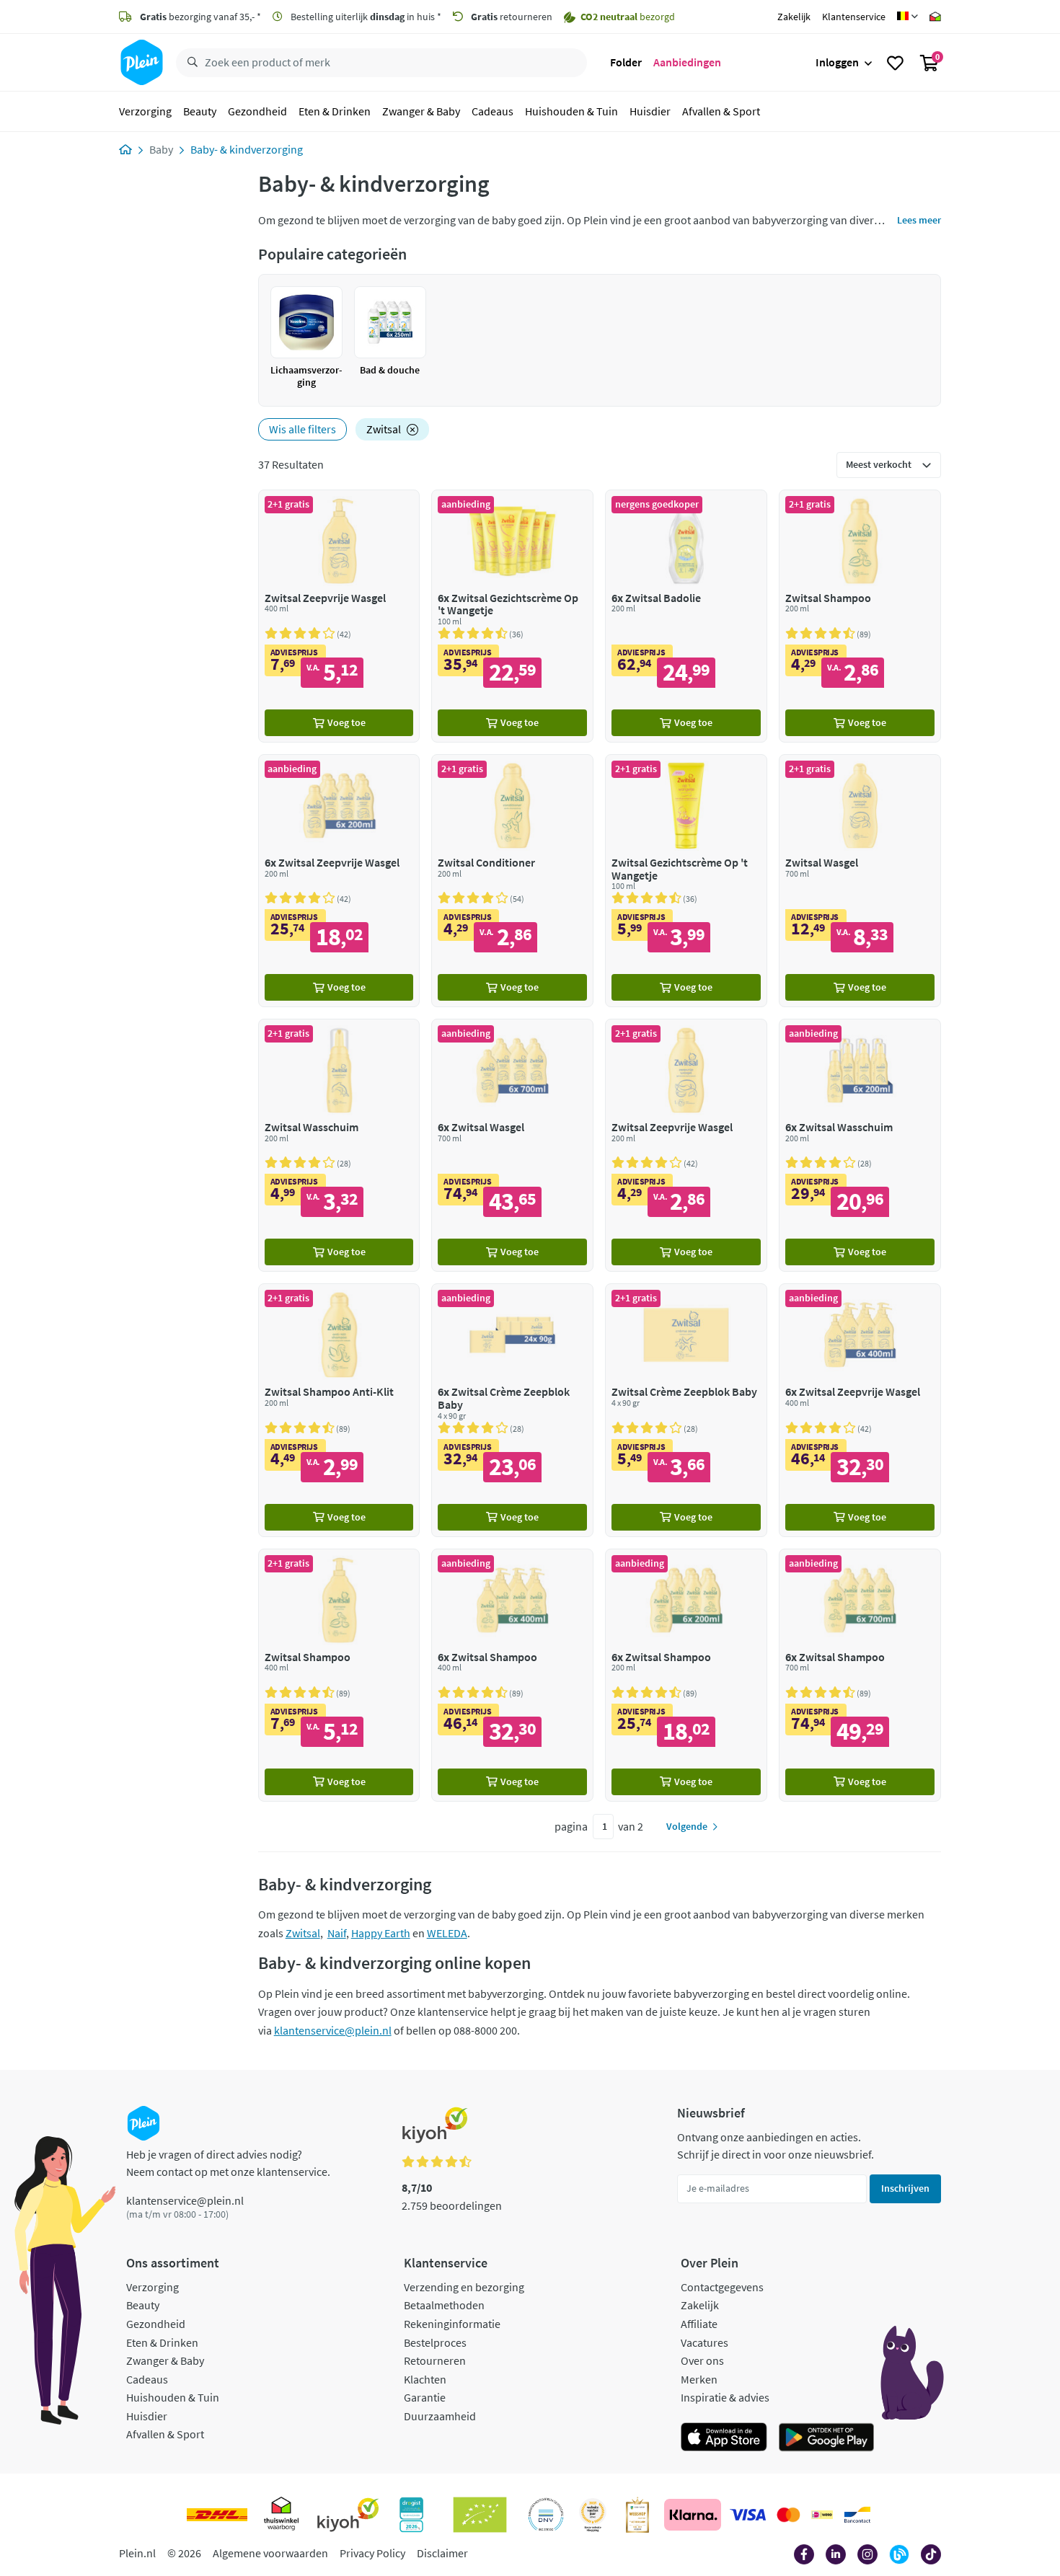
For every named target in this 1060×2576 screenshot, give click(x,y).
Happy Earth (381, 1933)
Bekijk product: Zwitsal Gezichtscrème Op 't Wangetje (686, 881)
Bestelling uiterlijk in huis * (365, 17)
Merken (699, 2379)
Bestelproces (435, 2342)
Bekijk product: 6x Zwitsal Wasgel (512, 1145)
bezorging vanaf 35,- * (200, 17)
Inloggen (837, 62)
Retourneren (435, 2360)
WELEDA (447, 1933)
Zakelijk (794, 17)
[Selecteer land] (907, 17)
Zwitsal (384, 429)
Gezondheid (257, 111)
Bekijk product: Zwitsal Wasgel (860, 881)
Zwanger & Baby (421, 111)
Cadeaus (493, 111)
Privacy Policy (372, 2553)
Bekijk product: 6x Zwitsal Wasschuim (860, 1145)
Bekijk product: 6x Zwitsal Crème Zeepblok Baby (512, 1410)
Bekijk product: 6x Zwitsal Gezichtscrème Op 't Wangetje (512, 616)
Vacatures (705, 2342)
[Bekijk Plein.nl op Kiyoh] (348, 2515)
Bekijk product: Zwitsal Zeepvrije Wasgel (339, 616)
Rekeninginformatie (452, 2324)
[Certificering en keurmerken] (480, 2515)
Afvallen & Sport (721, 111)
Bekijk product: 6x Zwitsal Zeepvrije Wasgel (339, 881)
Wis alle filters (302, 429)
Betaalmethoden (444, 2305)
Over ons (702, 2360)
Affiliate (699, 2324)
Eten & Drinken (335, 111)
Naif (337, 1933)
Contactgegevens (722, 2287)
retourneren (512, 17)
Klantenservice (854, 17)
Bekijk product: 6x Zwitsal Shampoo (512, 1675)
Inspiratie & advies (725, 2397)
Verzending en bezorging (464, 2287)
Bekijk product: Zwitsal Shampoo (860, 616)
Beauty (200, 111)
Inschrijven (905, 2188)
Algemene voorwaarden (270, 2553)
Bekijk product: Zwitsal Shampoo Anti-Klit (339, 1410)
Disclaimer (442, 2553)
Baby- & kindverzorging (247, 149)
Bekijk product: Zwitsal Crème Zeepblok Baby (686, 1410)
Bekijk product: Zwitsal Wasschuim (339, 1145)
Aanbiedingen (687, 62)
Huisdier (650, 111)
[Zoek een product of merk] (190, 63)
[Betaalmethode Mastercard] (789, 2515)
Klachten (425, 2379)
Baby (161, 149)
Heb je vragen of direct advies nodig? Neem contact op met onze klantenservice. (228, 2163)
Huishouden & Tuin (571, 111)
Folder (626, 62)
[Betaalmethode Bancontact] (857, 2515)
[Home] (125, 149)
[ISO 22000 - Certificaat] (546, 2515)
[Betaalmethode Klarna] (693, 2515)
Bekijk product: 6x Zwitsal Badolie (686, 616)
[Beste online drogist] (593, 2515)
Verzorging (145, 111)
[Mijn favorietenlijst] (895, 63)
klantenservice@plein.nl (333, 2030)
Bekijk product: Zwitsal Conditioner (512, 881)
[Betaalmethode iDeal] (822, 2515)
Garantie (425, 2397)
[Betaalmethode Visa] (748, 2515)
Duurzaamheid (440, 2416)
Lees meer (919, 220)
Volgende (687, 1826)
